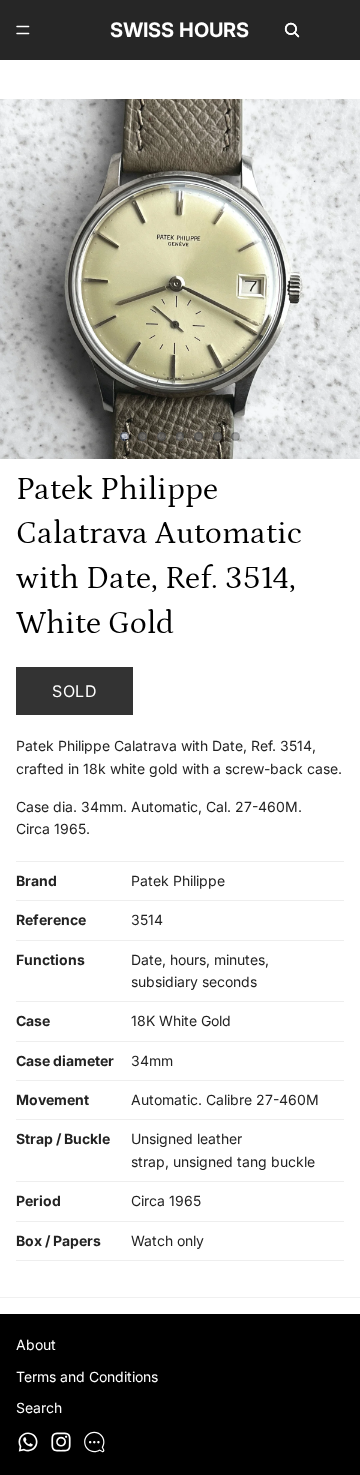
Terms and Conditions (87, 1376)
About (36, 1344)
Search (39, 1407)
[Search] (292, 30)
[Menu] (23, 30)
